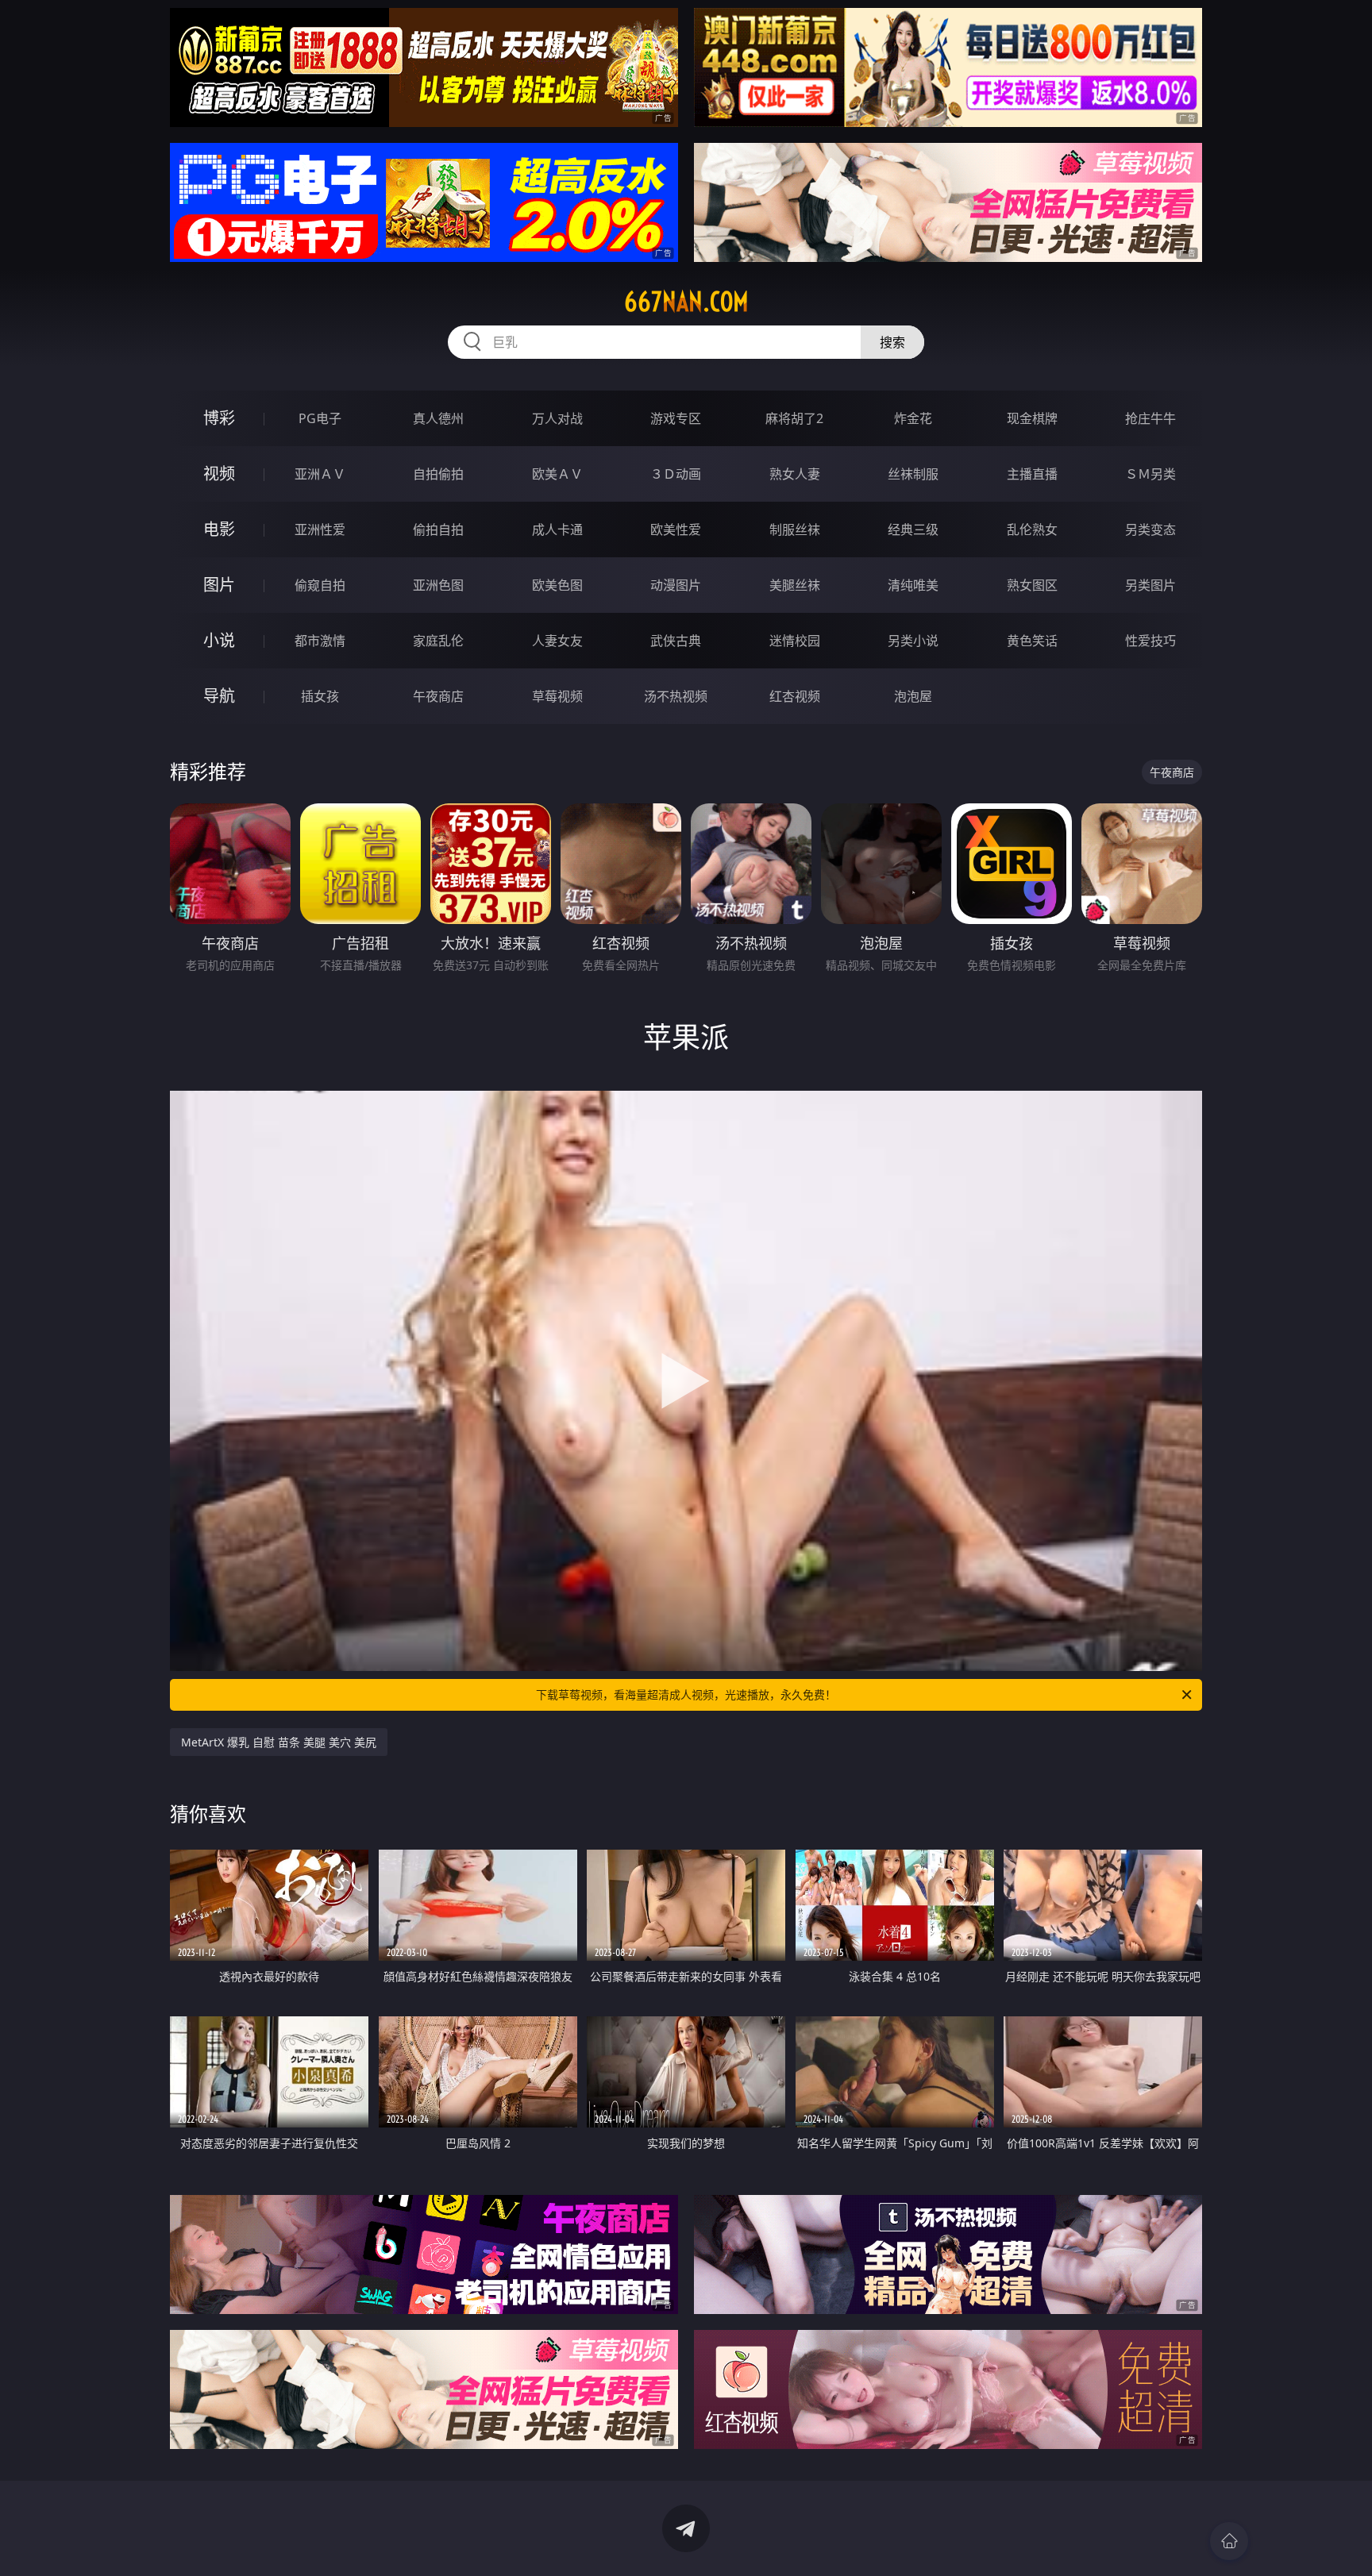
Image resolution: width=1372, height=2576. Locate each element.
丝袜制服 (913, 474)
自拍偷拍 (438, 474)
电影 (219, 529)
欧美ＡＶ (557, 474)
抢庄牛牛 (1150, 418)
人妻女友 (557, 641)
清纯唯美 (913, 585)
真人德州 (438, 418)
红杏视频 (795, 696)
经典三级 (913, 529)
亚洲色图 (438, 585)
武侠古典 (676, 641)
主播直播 (1032, 474)
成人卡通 (557, 529)
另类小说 (913, 641)
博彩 (219, 418)
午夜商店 (438, 696)
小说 (219, 640)
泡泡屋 (913, 696)
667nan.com (686, 302)
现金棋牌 (1032, 418)
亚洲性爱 (320, 529)
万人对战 (557, 418)
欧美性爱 (676, 529)
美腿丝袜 (795, 585)
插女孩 (320, 696)
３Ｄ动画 (676, 474)
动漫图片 (676, 585)
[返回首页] (1229, 2541)
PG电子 (320, 418)
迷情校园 (795, 641)
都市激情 (320, 641)
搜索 (892, 342)
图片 (219, 585)
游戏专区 (676, 418)
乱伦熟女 (1032, 529)
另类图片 (1150, 585)
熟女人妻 (795, 474)
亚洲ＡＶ (320, 474)
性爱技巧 (1150, 641)
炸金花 (913, 418)
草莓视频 (557, 696)
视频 (219, 474)
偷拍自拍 (438, 529)
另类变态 (1150, 529)
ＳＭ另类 (1150, 474)
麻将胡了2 (794, 418)
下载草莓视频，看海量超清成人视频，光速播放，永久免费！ (686, 1694)
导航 (219, 696)
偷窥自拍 (320, 585)
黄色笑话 (1032, 641)
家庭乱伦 (438, 641)
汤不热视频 (676, 696)
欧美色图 (557, 585)
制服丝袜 (795, 529)
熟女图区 (1032, 585)
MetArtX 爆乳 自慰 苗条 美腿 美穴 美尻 (279, 1742)
